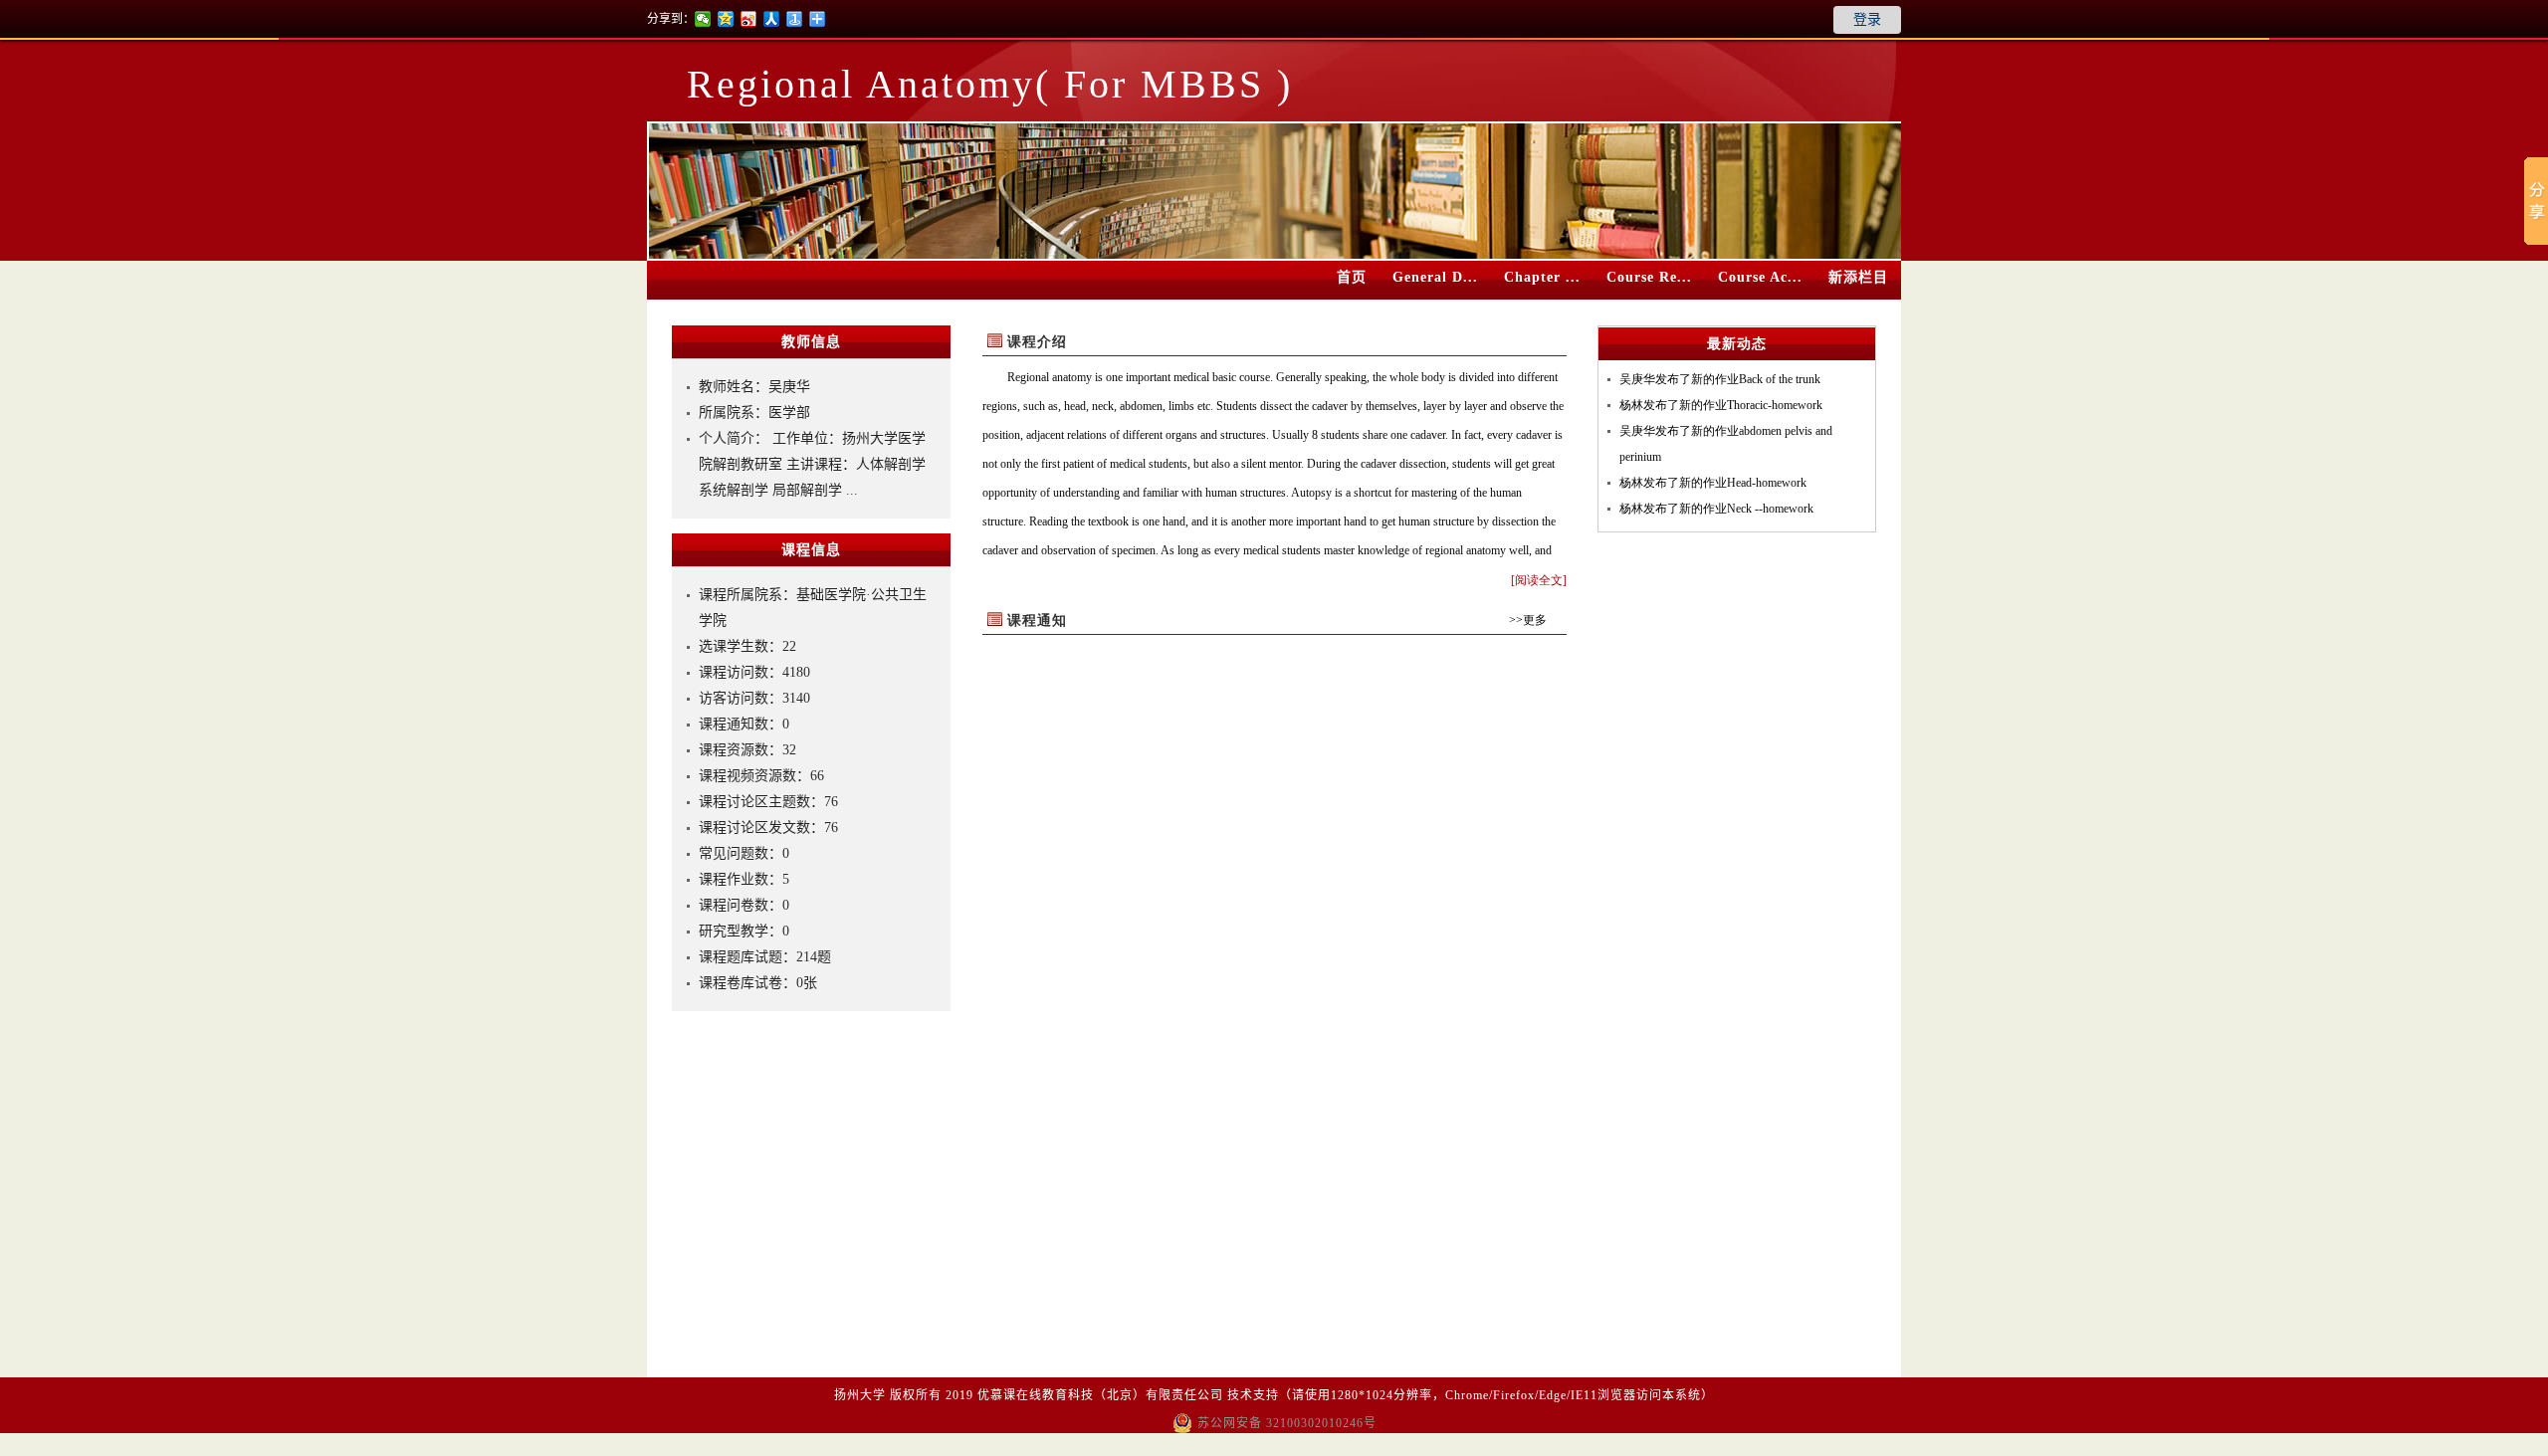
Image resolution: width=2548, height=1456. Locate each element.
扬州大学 (860, 1395)
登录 (1867, 19)
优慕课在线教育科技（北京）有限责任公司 (1100, 1395)
